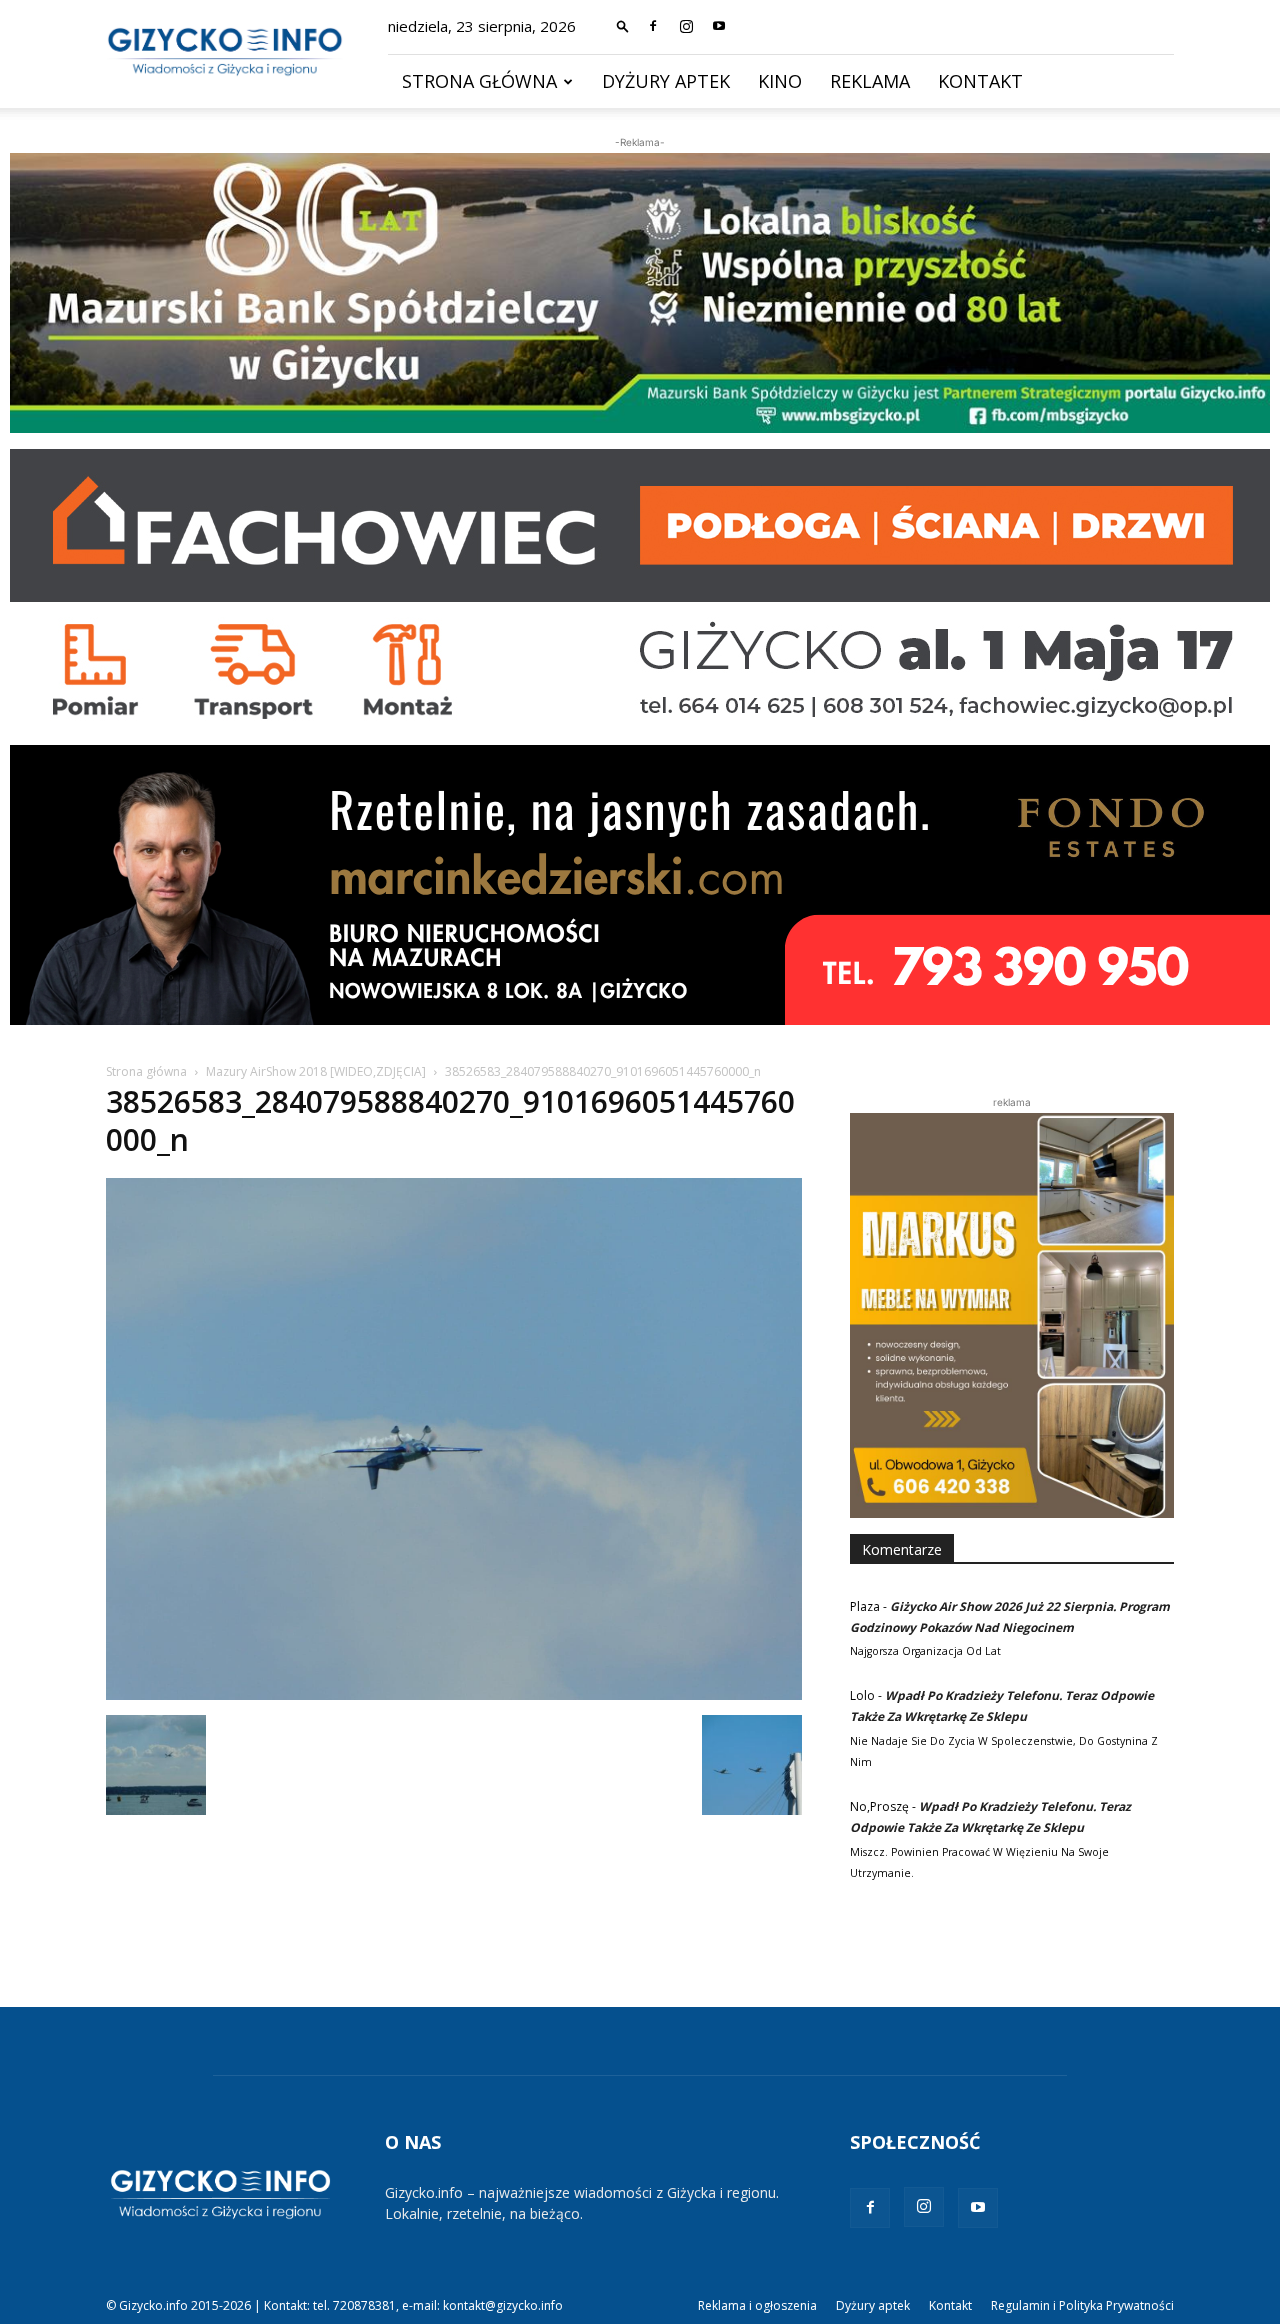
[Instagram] (686, 26)
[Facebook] (653, 26)
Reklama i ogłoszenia (757, 2305)
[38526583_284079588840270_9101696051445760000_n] (454, 1694)
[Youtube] (719, 26)
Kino (780, 81)
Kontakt (980, 81)
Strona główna (479, 81)
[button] (623, 25)
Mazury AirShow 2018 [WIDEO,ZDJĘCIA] (316, 1071)
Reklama (870, 81)
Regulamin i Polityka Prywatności (1082, 2305)
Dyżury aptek (666, 81)
